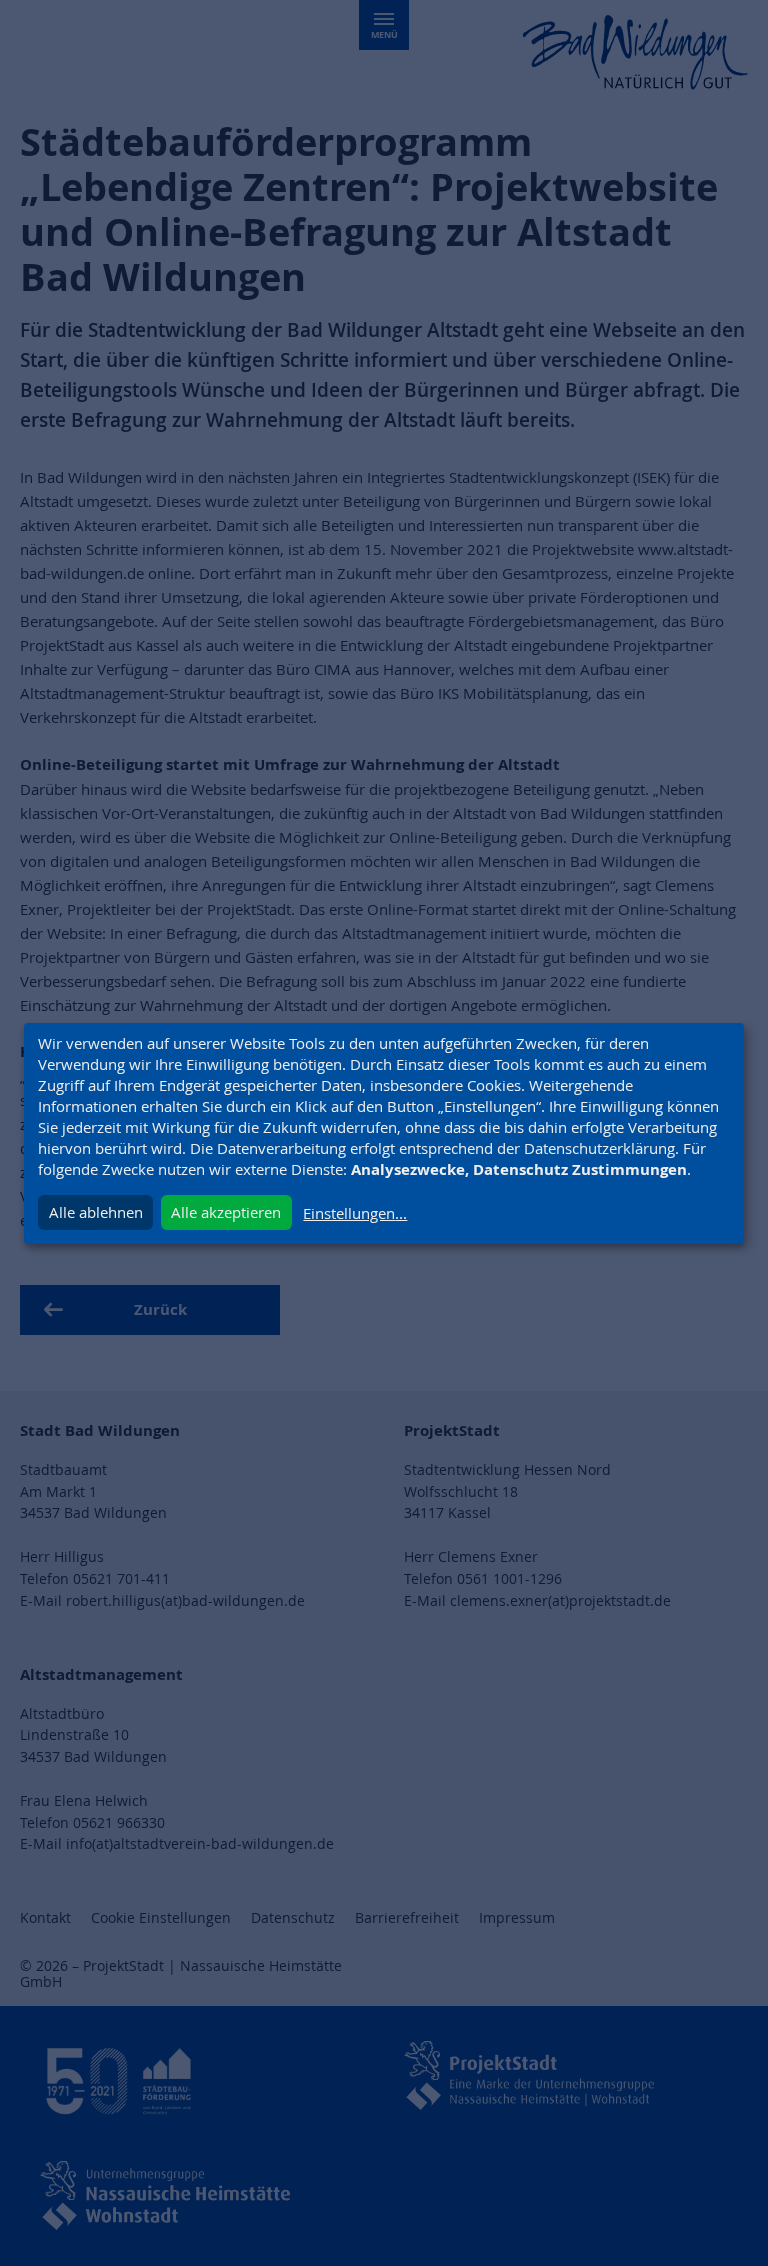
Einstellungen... (355, 1213)
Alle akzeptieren (226, 1212)
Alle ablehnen (96, 1212)
